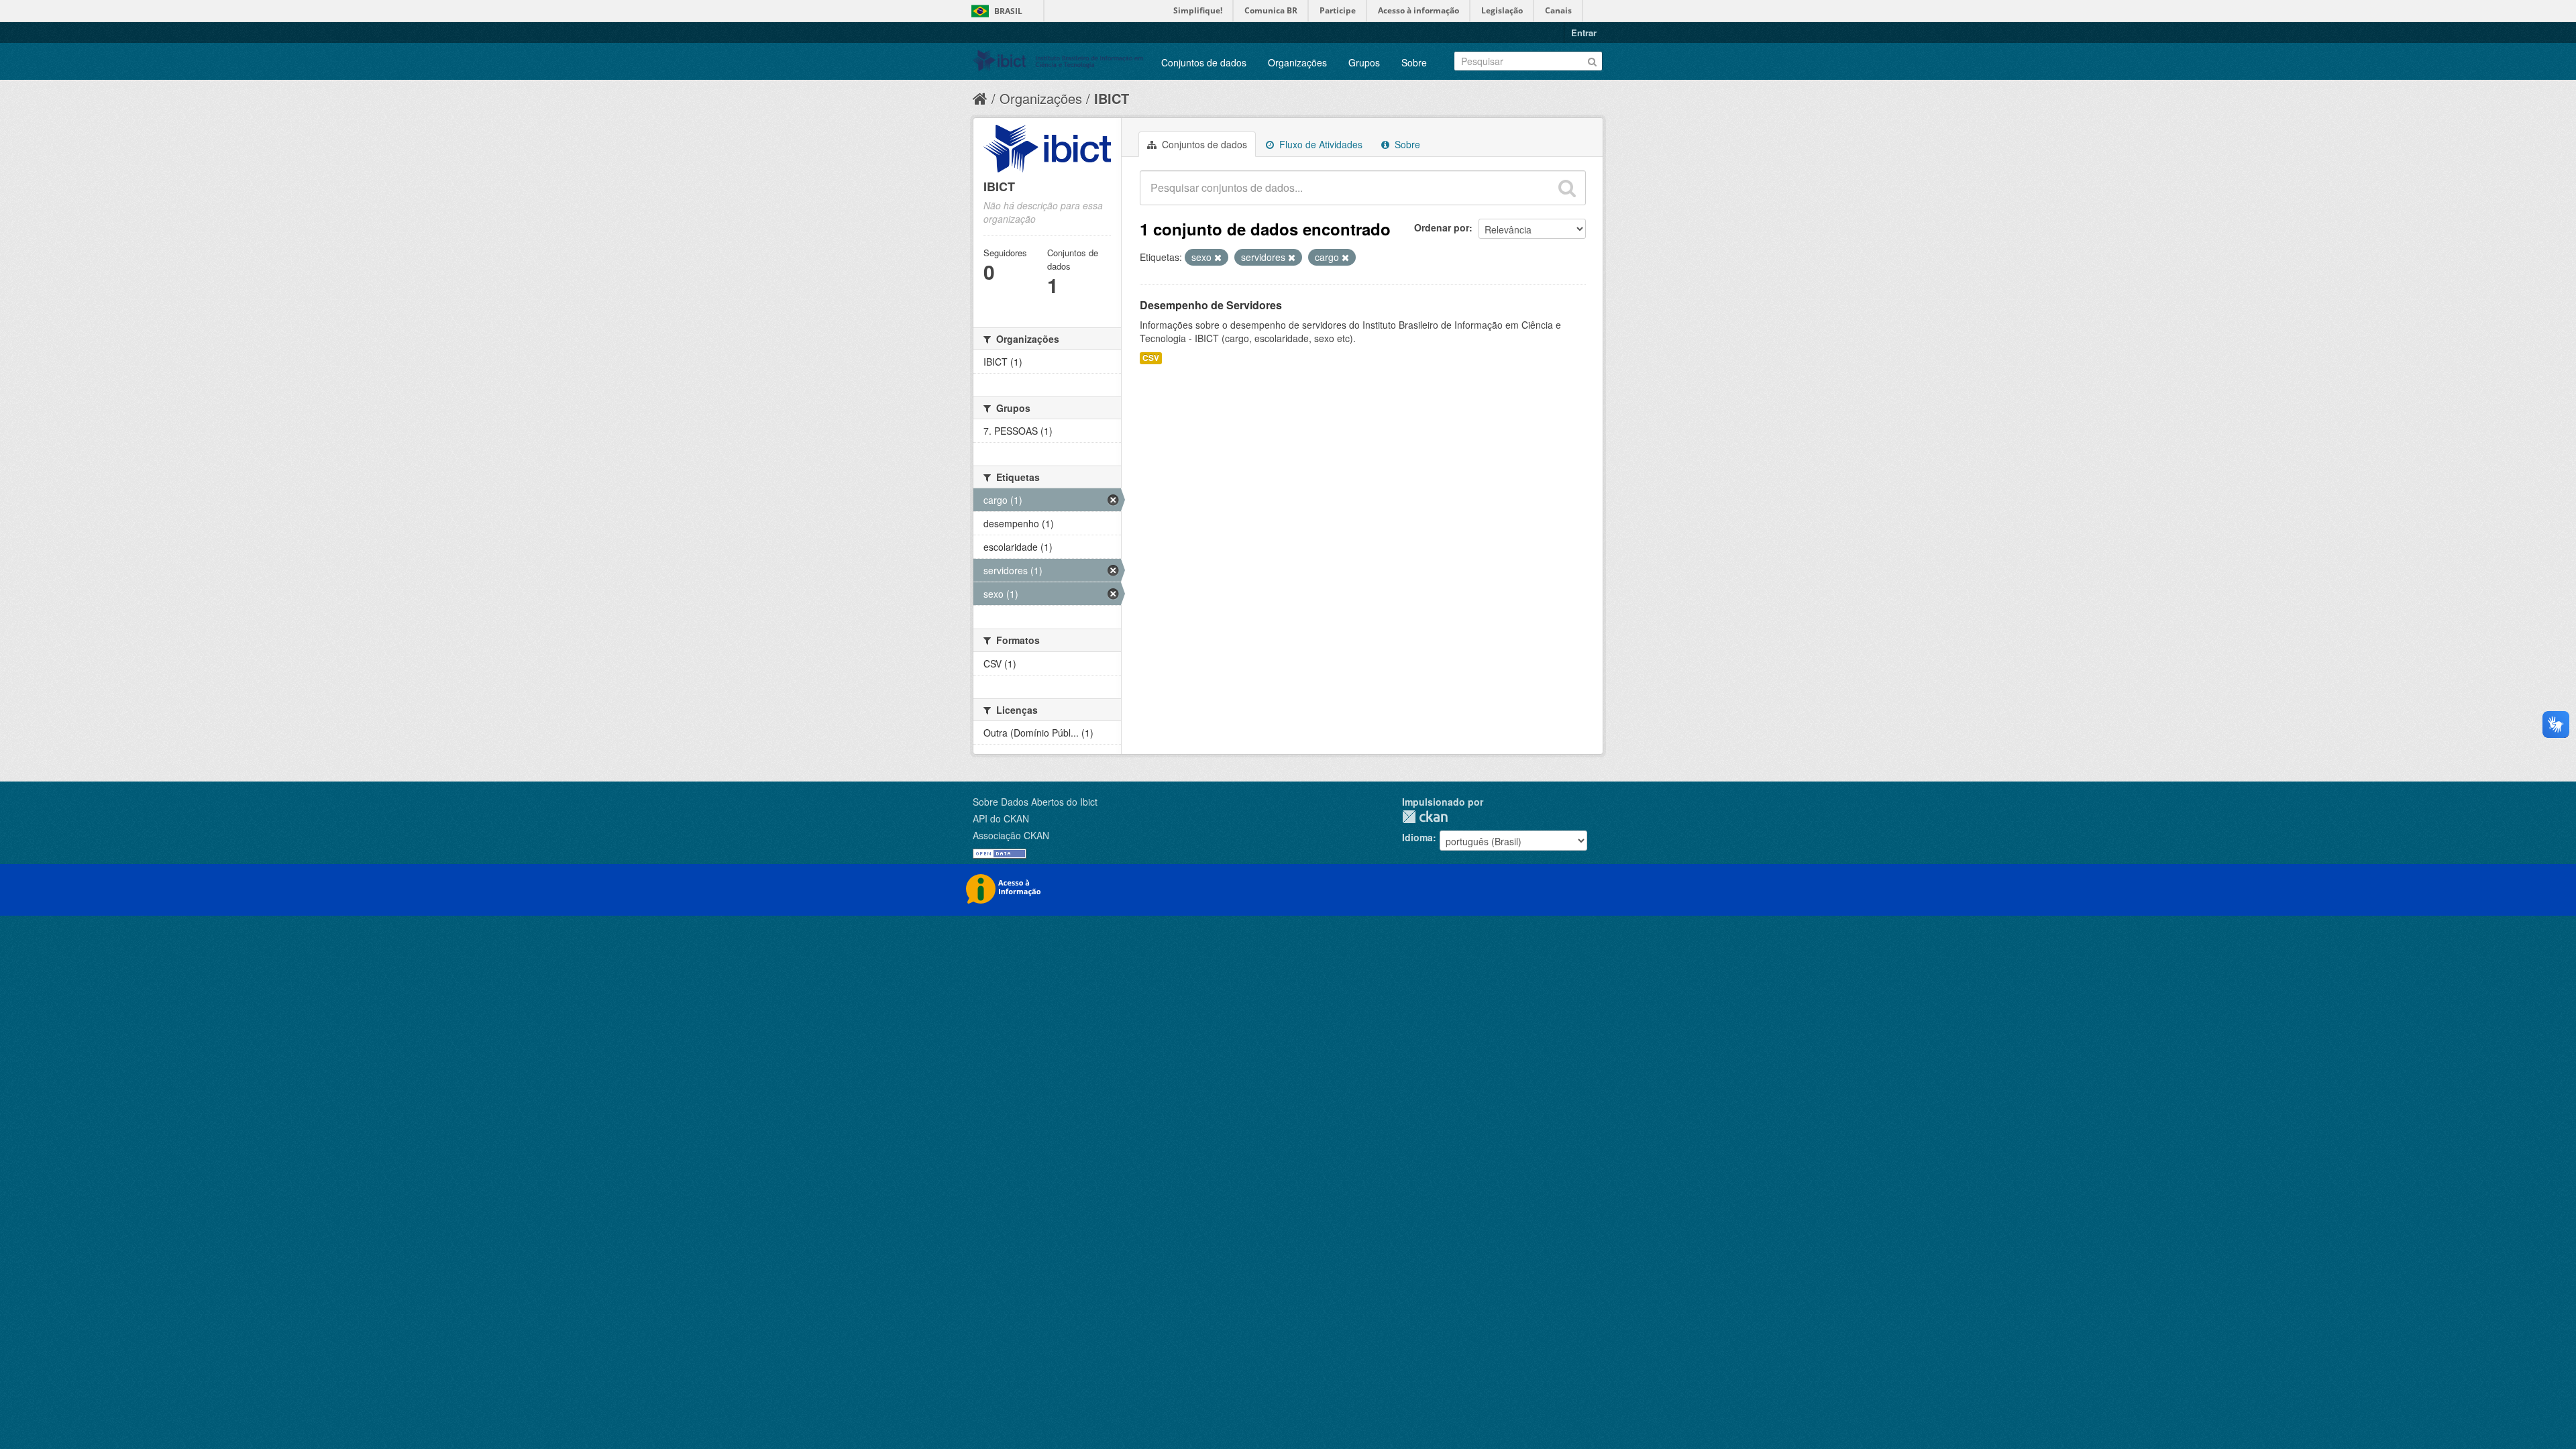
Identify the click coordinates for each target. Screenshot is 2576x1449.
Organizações (1297, 62)
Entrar (1584, 33)
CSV (1151, 358)
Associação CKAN (1011, 835)
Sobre (1414, 62)
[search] (1567, 188)
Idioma (1417, 837)
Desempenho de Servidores (1211, 305)
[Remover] (1218, 258)
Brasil (1008, 11)
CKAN (1425, 817)
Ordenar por (1442, 227)
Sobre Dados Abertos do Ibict (1035, 802)
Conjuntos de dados (1204, 62)
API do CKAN (1001, 818)
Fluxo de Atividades (1320, 144)
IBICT (1112, 98)
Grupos (1364, 62)
